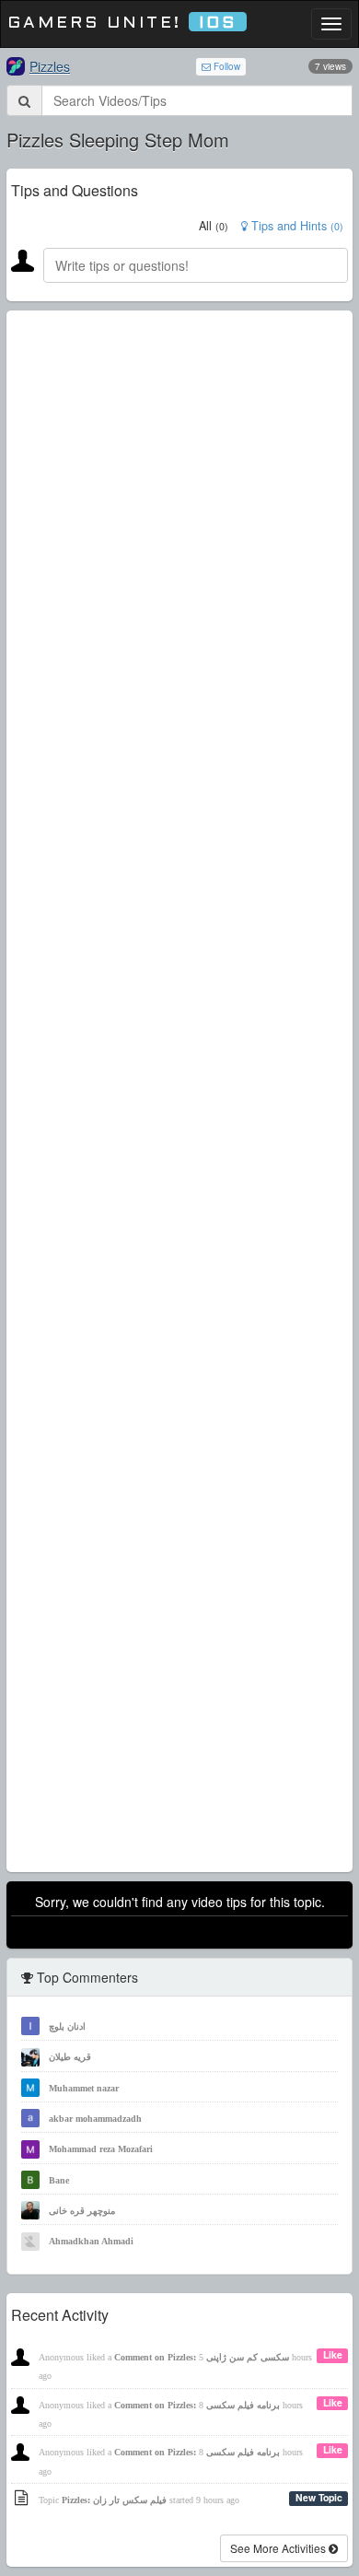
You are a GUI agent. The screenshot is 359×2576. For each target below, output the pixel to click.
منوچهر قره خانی (82, 2211)
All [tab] (214, 226)
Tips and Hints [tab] (295, 226)
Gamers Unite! (122, 23)
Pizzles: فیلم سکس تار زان (114, 2500)
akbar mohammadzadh (95, 2119)
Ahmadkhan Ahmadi (91, 2241)
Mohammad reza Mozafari (101, 2149)
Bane (59, 2180)
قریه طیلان (70, 2057)
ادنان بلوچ (67, 2026)
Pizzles (50, 66)
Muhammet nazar (84, 2088)
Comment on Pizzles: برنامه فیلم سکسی (197, 2405)
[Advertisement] (179, 1091)
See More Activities (279, 2548)
